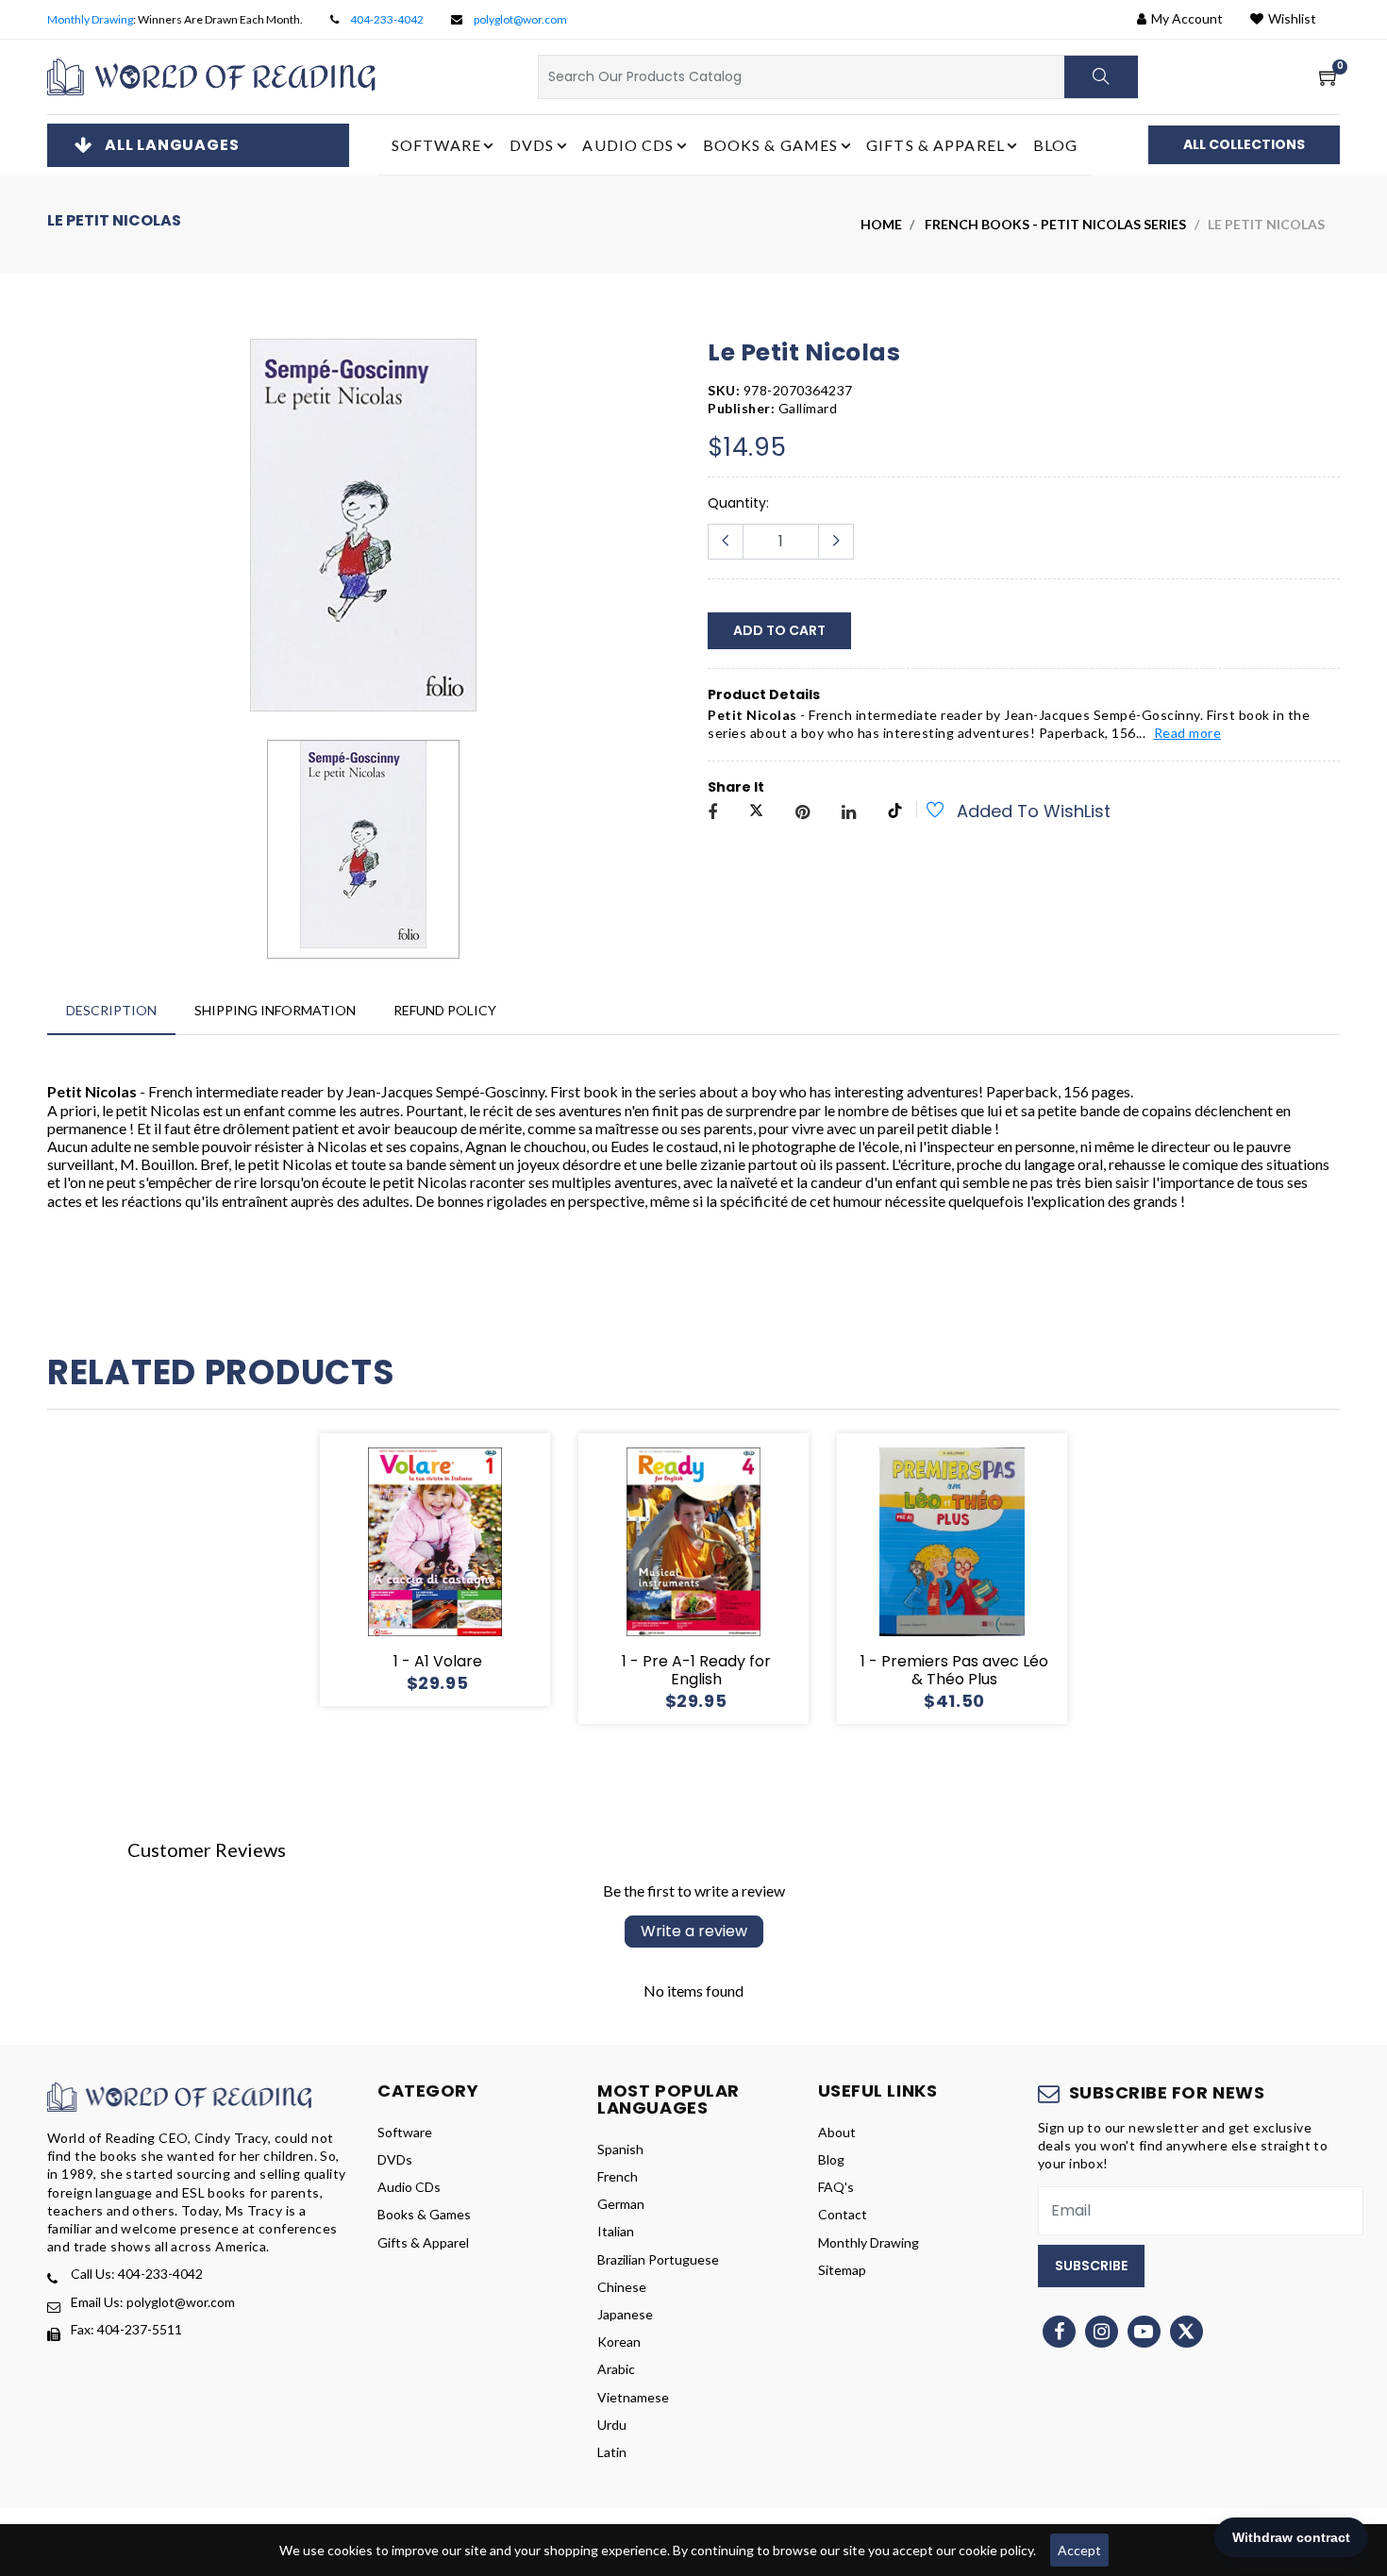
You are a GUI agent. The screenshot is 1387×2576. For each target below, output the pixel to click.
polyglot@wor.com (520, 19)
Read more (1188, 733)
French (618, 2176)
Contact (843, 2214)
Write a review (694, 1931)
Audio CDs (409, 2187)
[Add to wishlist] (925, 812)
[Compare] (503, 1569)
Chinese (622, 2287)
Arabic (616, 2369)
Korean (619, 2342)
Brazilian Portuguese (658, 2259)
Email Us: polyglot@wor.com (153, 2302)
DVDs (395, 2159)
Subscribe (1091, 2266)
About (837, 2132)
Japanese (625, 2314)
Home (881, 224)
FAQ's (836, 2187)
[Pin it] (802, 813)
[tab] (111, 1010)
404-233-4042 (387, 19)
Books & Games (424, 2214)
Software (405, 2132)
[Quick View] (458, 1569)
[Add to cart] (367, 1569)
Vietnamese (633, 2397)
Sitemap (842, 2270)
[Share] (712, 813)
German (621, 2204)
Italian (616, 2231)
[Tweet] (756, 813)
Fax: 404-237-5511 (126, 2329)
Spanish (620, 2149)
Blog (1055, 145)
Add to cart (779, 630)
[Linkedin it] (849, 813)
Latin (612, 2452)
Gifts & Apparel (423, 2242)
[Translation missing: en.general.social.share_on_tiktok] (895, 813)
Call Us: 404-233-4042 (137, 2274)
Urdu (612, 2425)
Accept (1079, 2550)
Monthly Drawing (90, 19)
